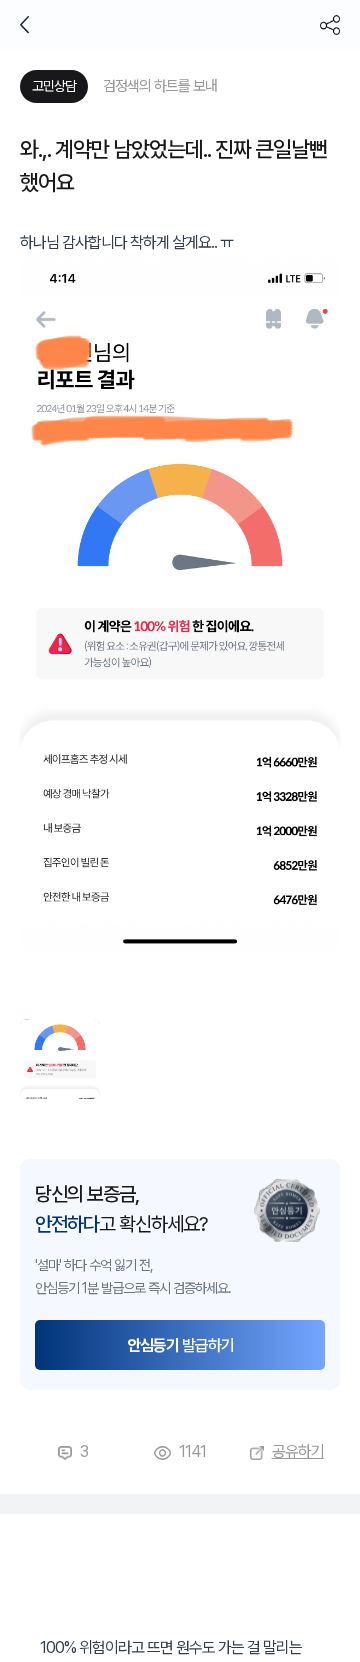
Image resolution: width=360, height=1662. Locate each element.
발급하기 (180, 1345)
